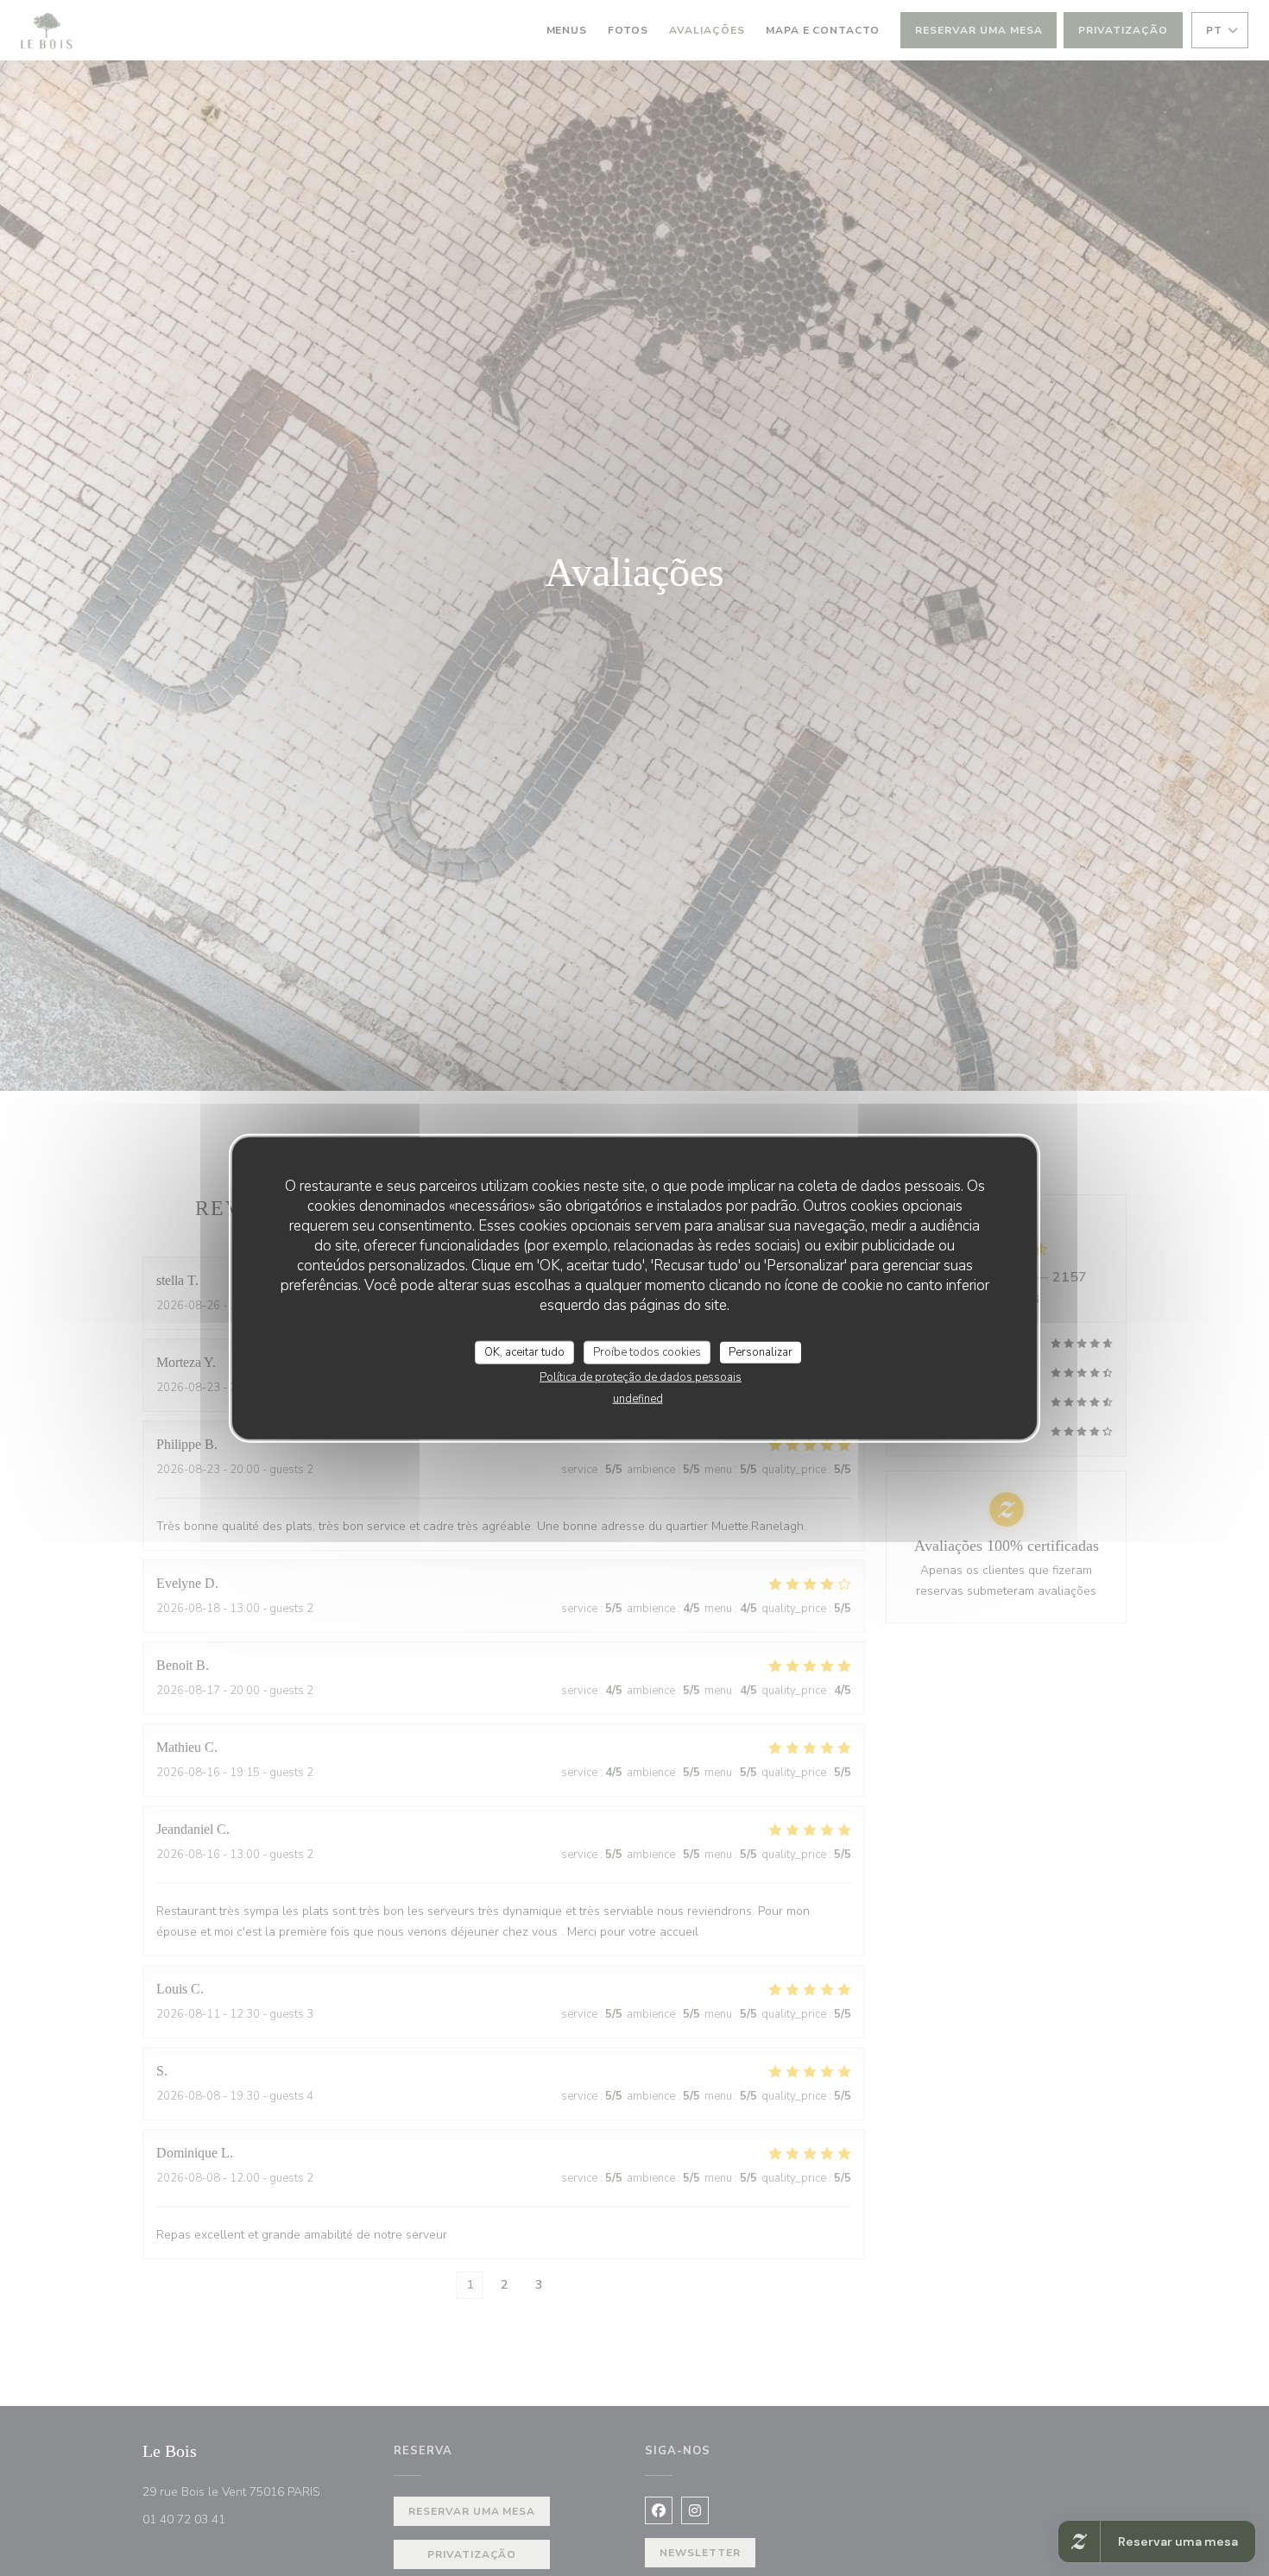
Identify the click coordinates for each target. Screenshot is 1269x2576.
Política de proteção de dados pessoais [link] (641, 1377)
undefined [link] (638, 1399)
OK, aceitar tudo (524, 1351)
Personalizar (761, 1351)
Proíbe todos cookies (647, 1351)
